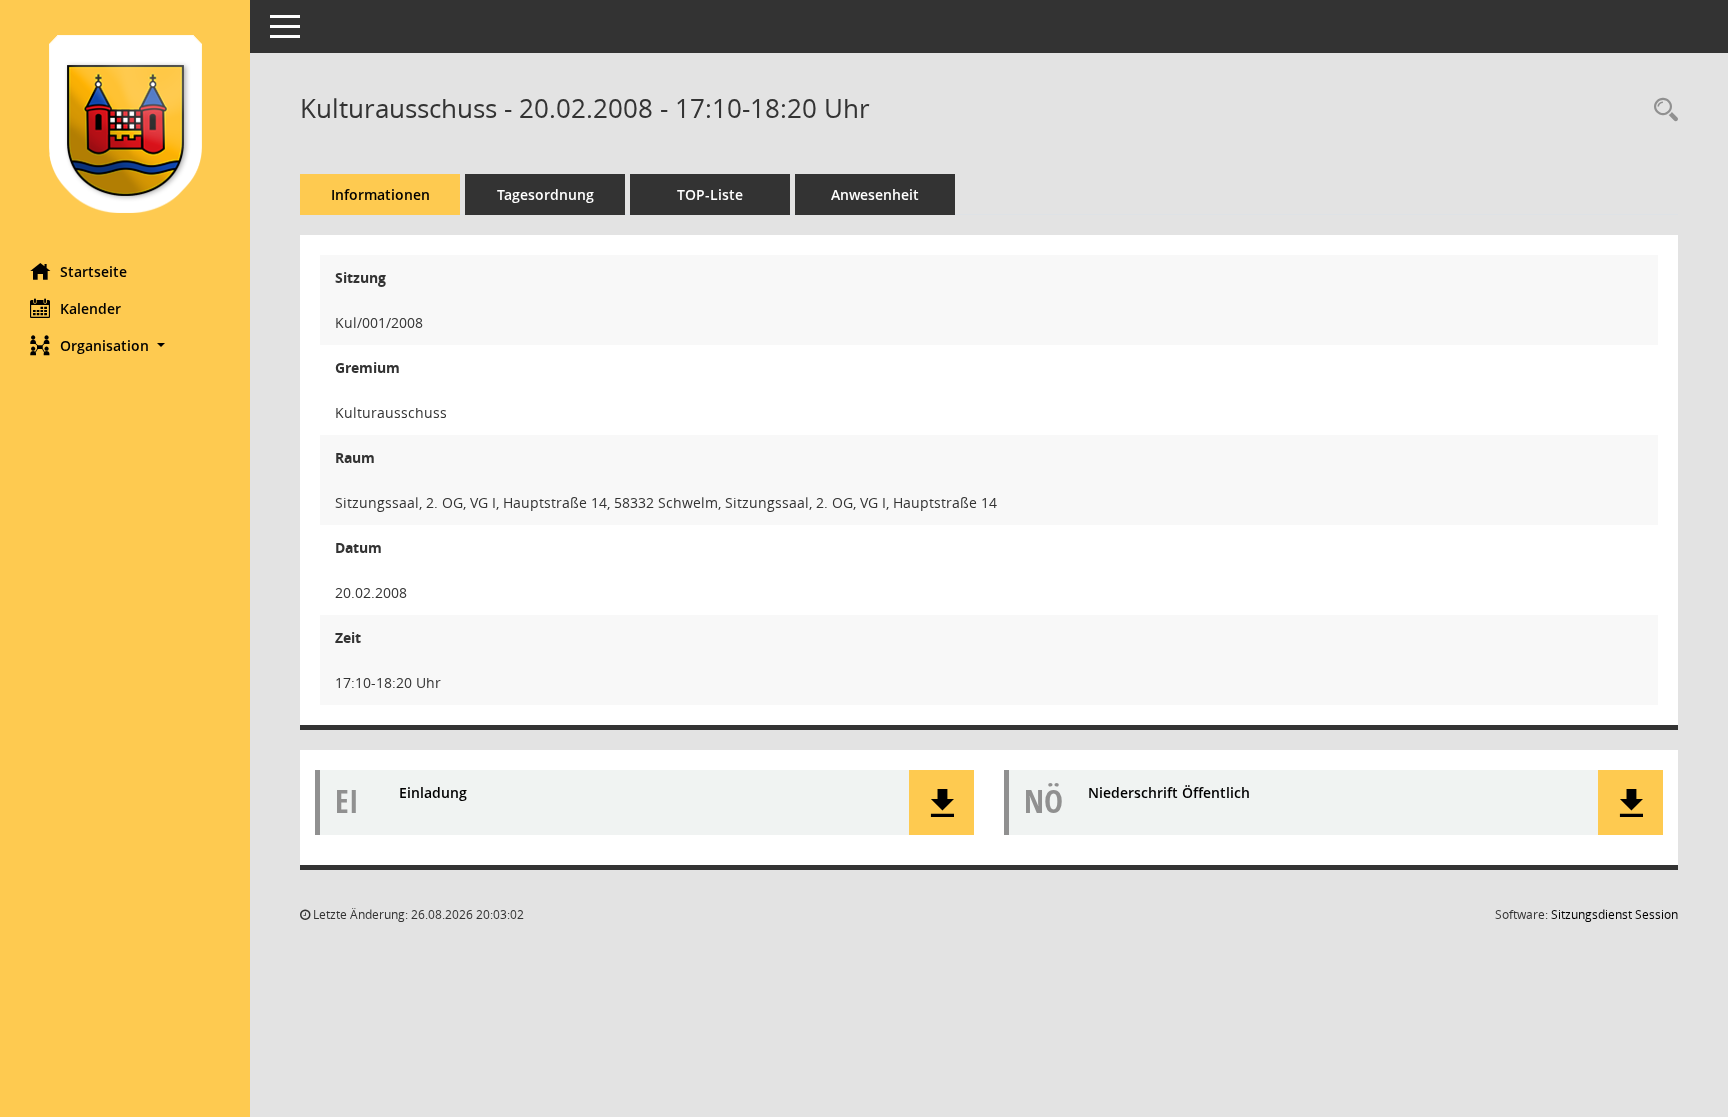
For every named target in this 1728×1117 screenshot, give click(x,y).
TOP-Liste (710, 194)
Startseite (93, 271)
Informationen (380, 194)
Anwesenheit (875, 194)
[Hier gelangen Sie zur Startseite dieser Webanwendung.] (125, 124)
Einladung (433, 792)
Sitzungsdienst (1614, 914)
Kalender (90, 308)
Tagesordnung (545, 194)
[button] (125, 345)
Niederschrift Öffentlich (1169, 792)
